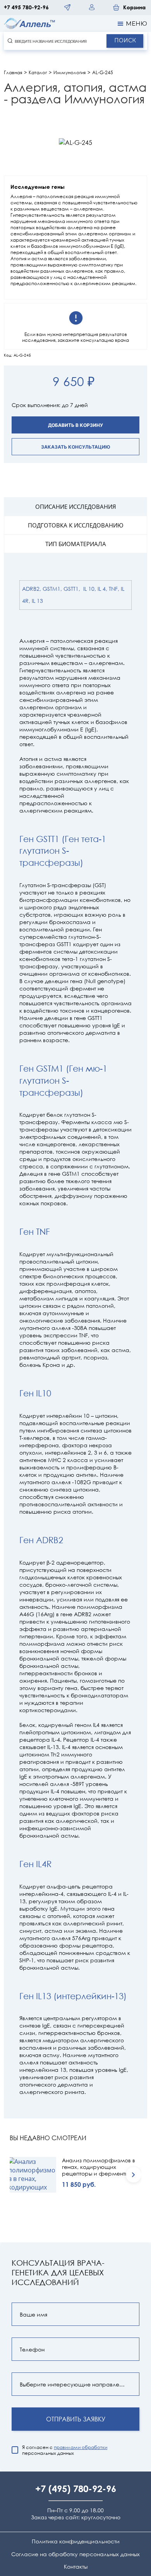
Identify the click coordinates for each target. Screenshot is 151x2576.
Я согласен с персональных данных (65, 2450)
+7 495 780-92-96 (26, 7)
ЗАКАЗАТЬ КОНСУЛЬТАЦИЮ (76, 447)
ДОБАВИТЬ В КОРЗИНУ (75, 425)
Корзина (134, 7)
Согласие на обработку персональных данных (75, 2554)
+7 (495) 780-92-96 (76, 2489)
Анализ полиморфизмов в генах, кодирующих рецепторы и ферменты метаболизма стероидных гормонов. (99, 2167)
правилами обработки (81, 2447)
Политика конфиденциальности (76, 2541)
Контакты (76, 2567)
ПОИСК (125, 40)
